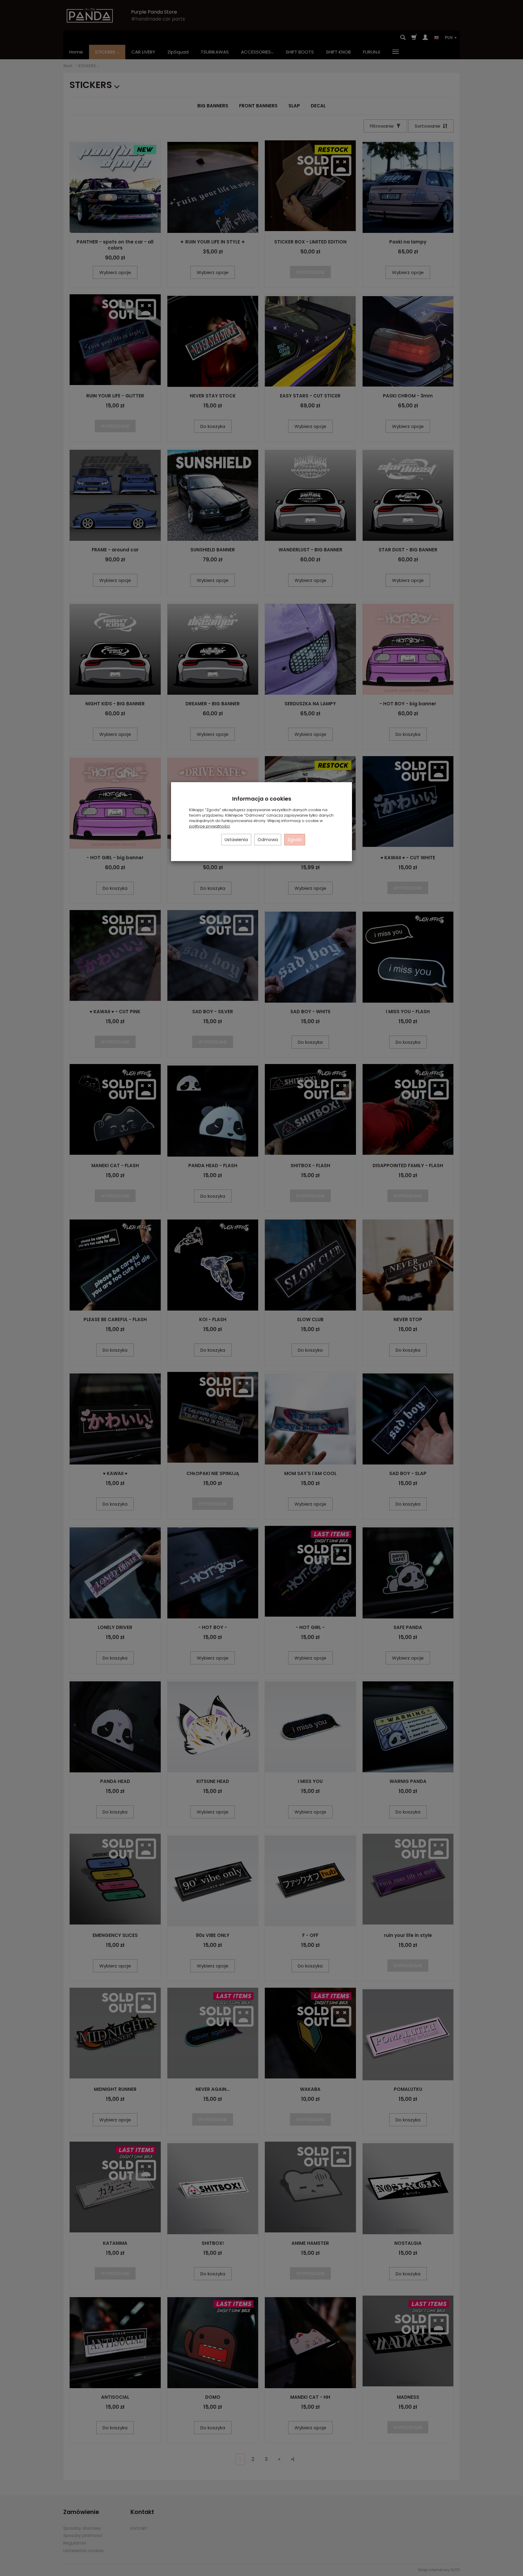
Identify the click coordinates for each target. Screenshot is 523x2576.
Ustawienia (236, 840)
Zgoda (295, 840)
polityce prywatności (209, 826)
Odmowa (268, 840)
